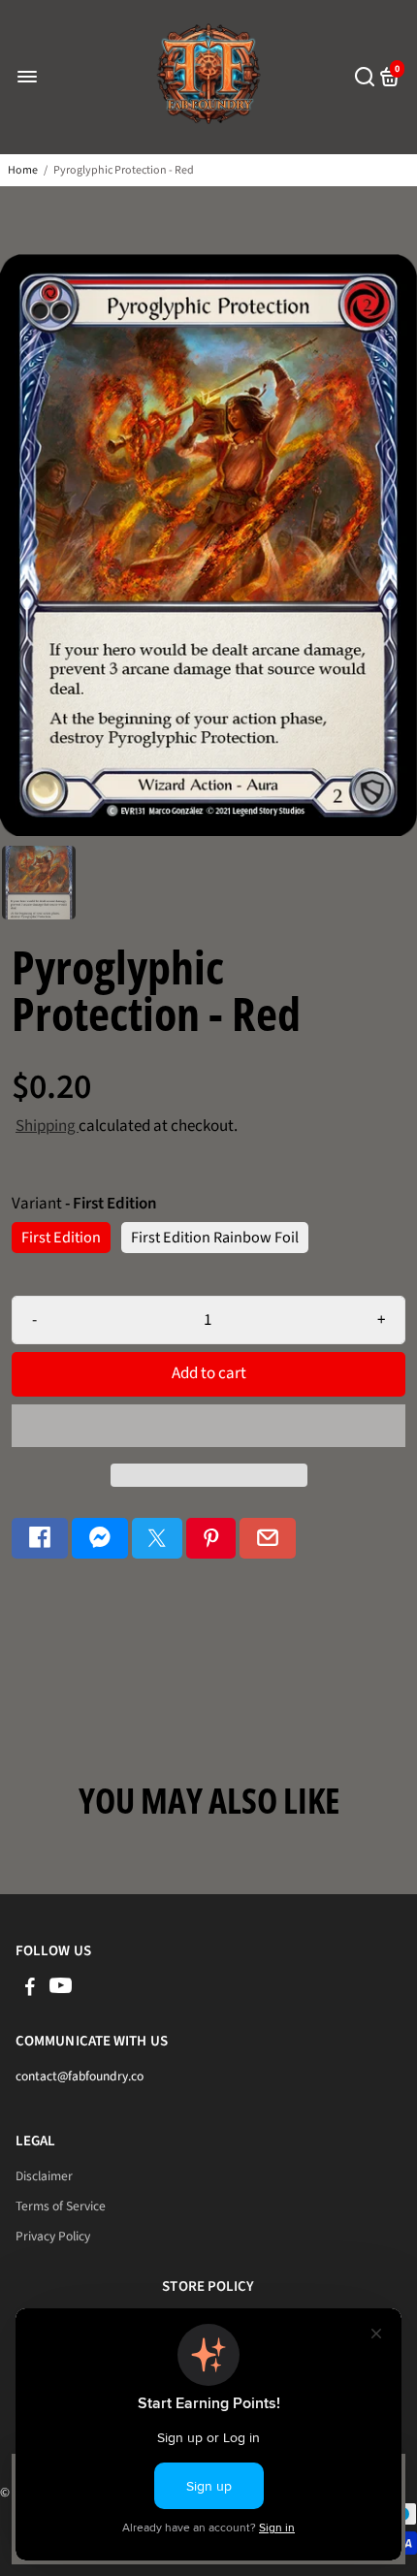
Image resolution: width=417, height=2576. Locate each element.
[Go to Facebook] (40, 1539)
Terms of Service (61, 2206)
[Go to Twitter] (157, 1539)
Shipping (47, 1126)
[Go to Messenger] (100, 1539)
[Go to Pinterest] (211, 1539)
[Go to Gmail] (268, 1539)
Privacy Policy (53, 2236)
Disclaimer (44, 2176)
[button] (208, 1426)
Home (23, 170)
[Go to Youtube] (61, 1990)
